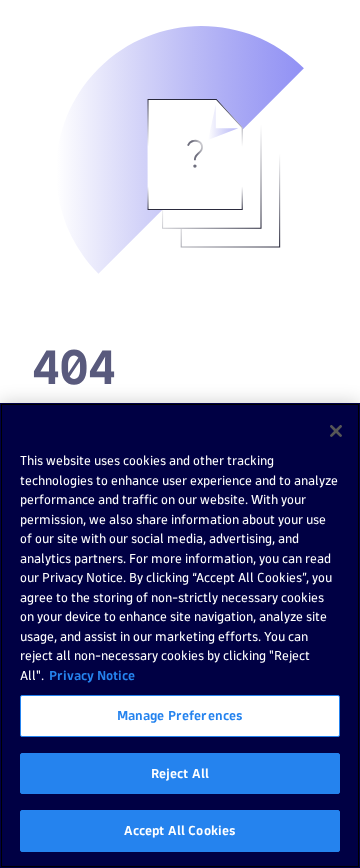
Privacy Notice (92, 675)
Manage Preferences (180, 715)
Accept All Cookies (180, 830)
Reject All (180, 773)
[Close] (336, 431)
